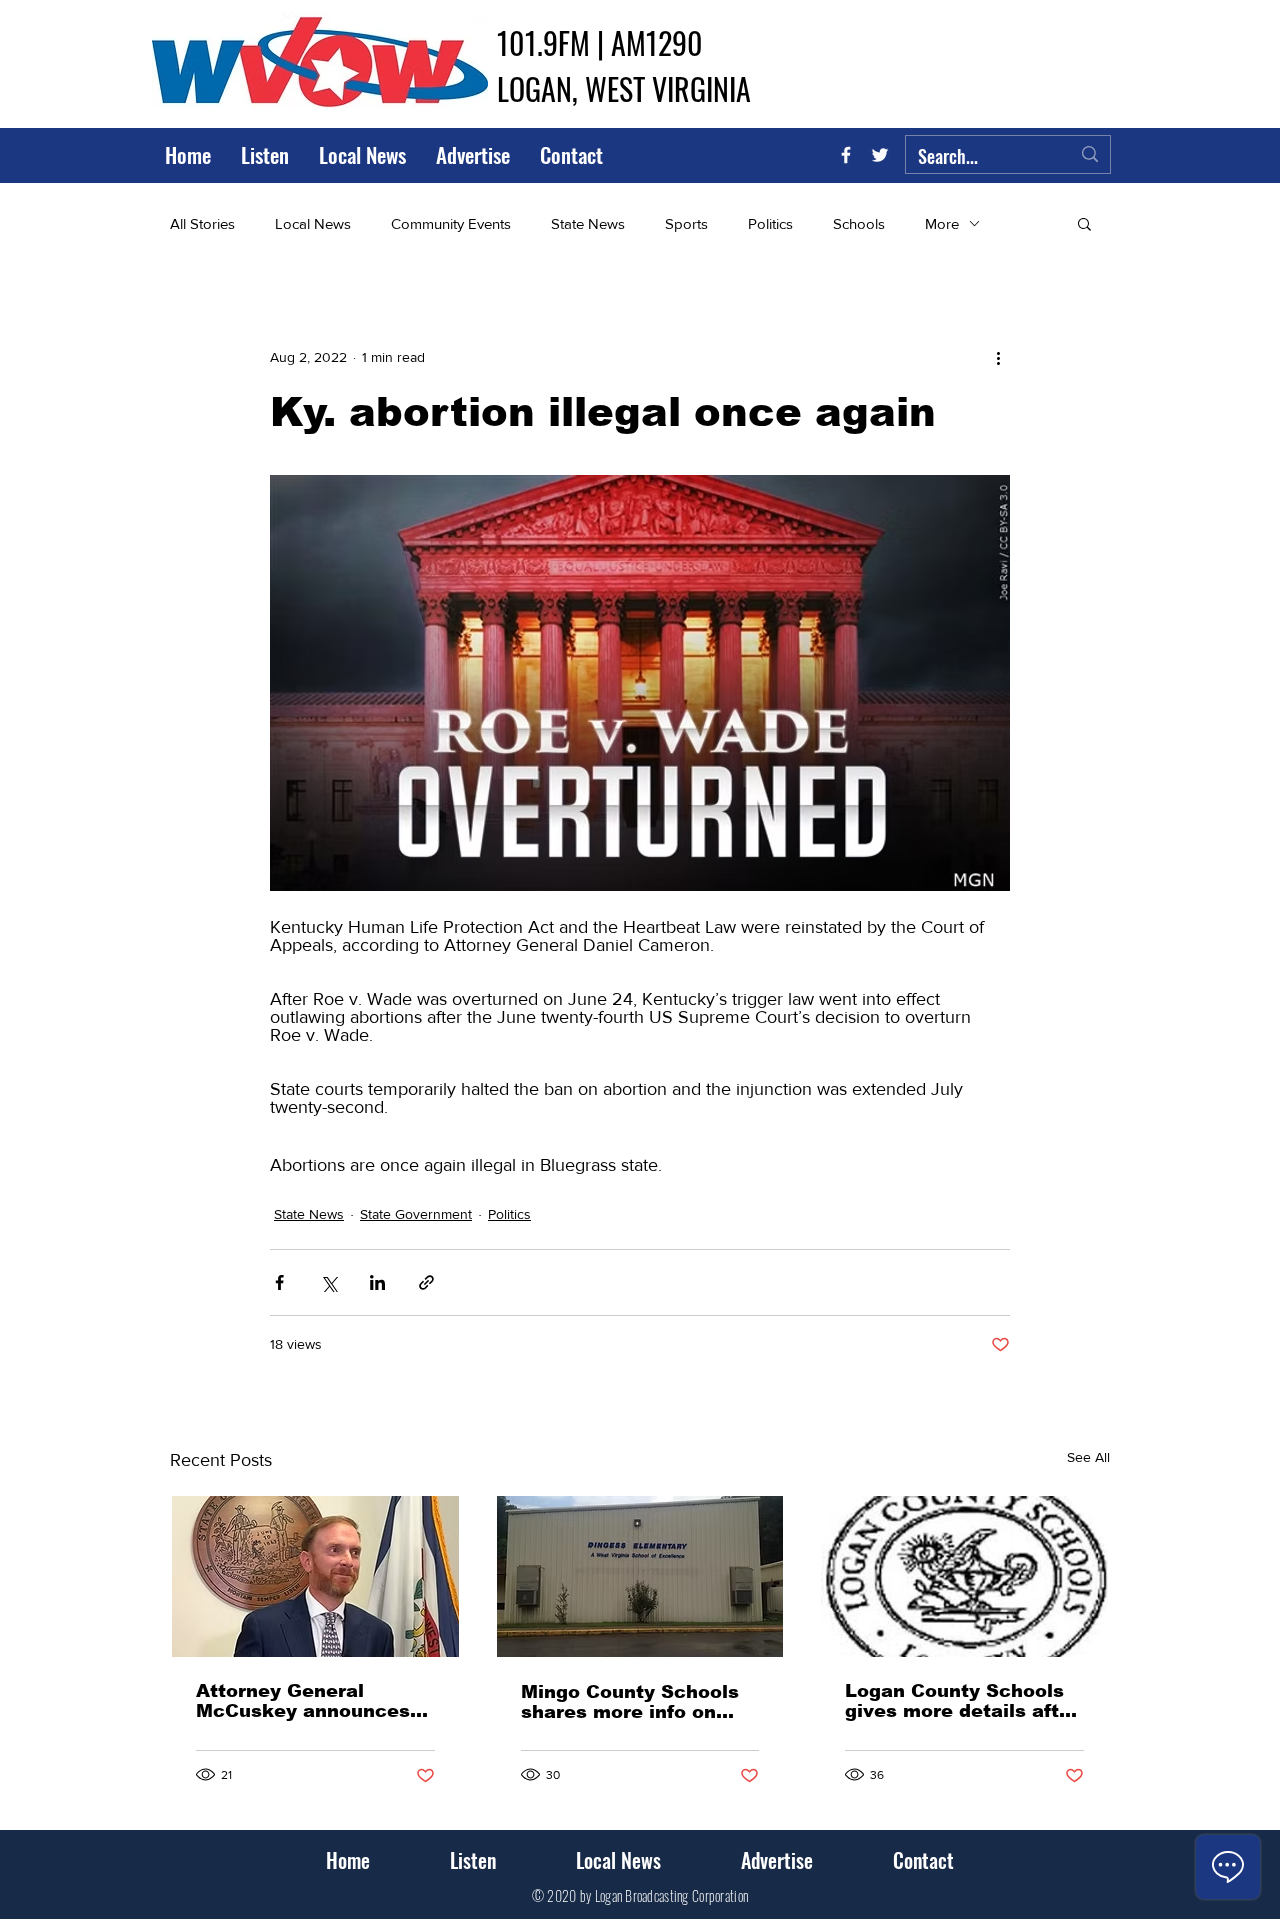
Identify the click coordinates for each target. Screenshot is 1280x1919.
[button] (1084, 223)
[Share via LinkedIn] (377, 1282)
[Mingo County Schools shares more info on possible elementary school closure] (640, 1576)
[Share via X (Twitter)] (328, 1282)
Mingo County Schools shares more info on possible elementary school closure (630, 1702)
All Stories (202, 223)
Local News (313, 223)
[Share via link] (426, 1282)
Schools (859, 223)
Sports (686, 223)
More (942, 223)
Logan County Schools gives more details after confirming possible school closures (962, 1701)
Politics (770, 223)
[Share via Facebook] (279, 1282)
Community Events (451, 223)
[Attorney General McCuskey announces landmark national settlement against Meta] (315, 1576)
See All (1088, 1457)
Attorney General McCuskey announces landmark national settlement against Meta (303, 1701)
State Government (416, 1214)
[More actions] (998, 357)
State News (588, 223)
